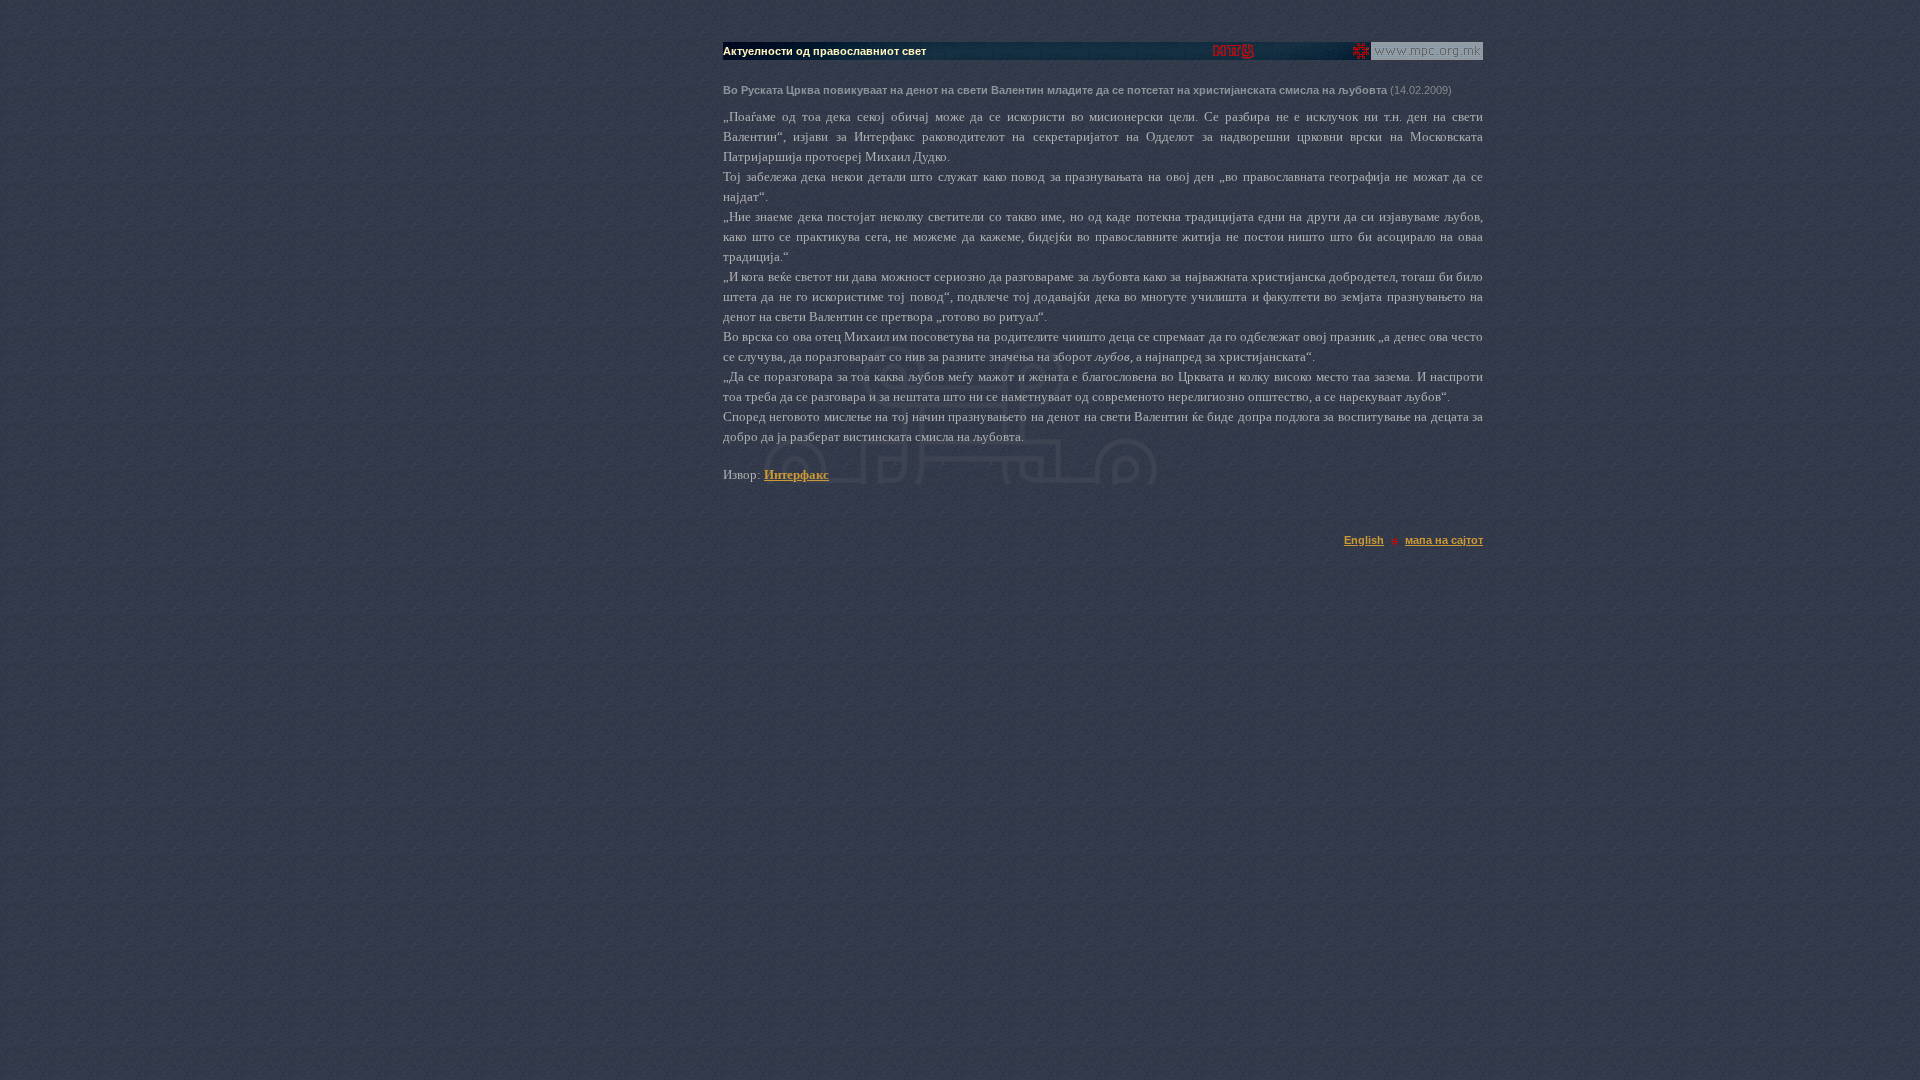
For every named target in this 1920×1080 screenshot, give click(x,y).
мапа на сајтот (1444, 540)
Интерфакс (796, 474)
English (1364, 540)
